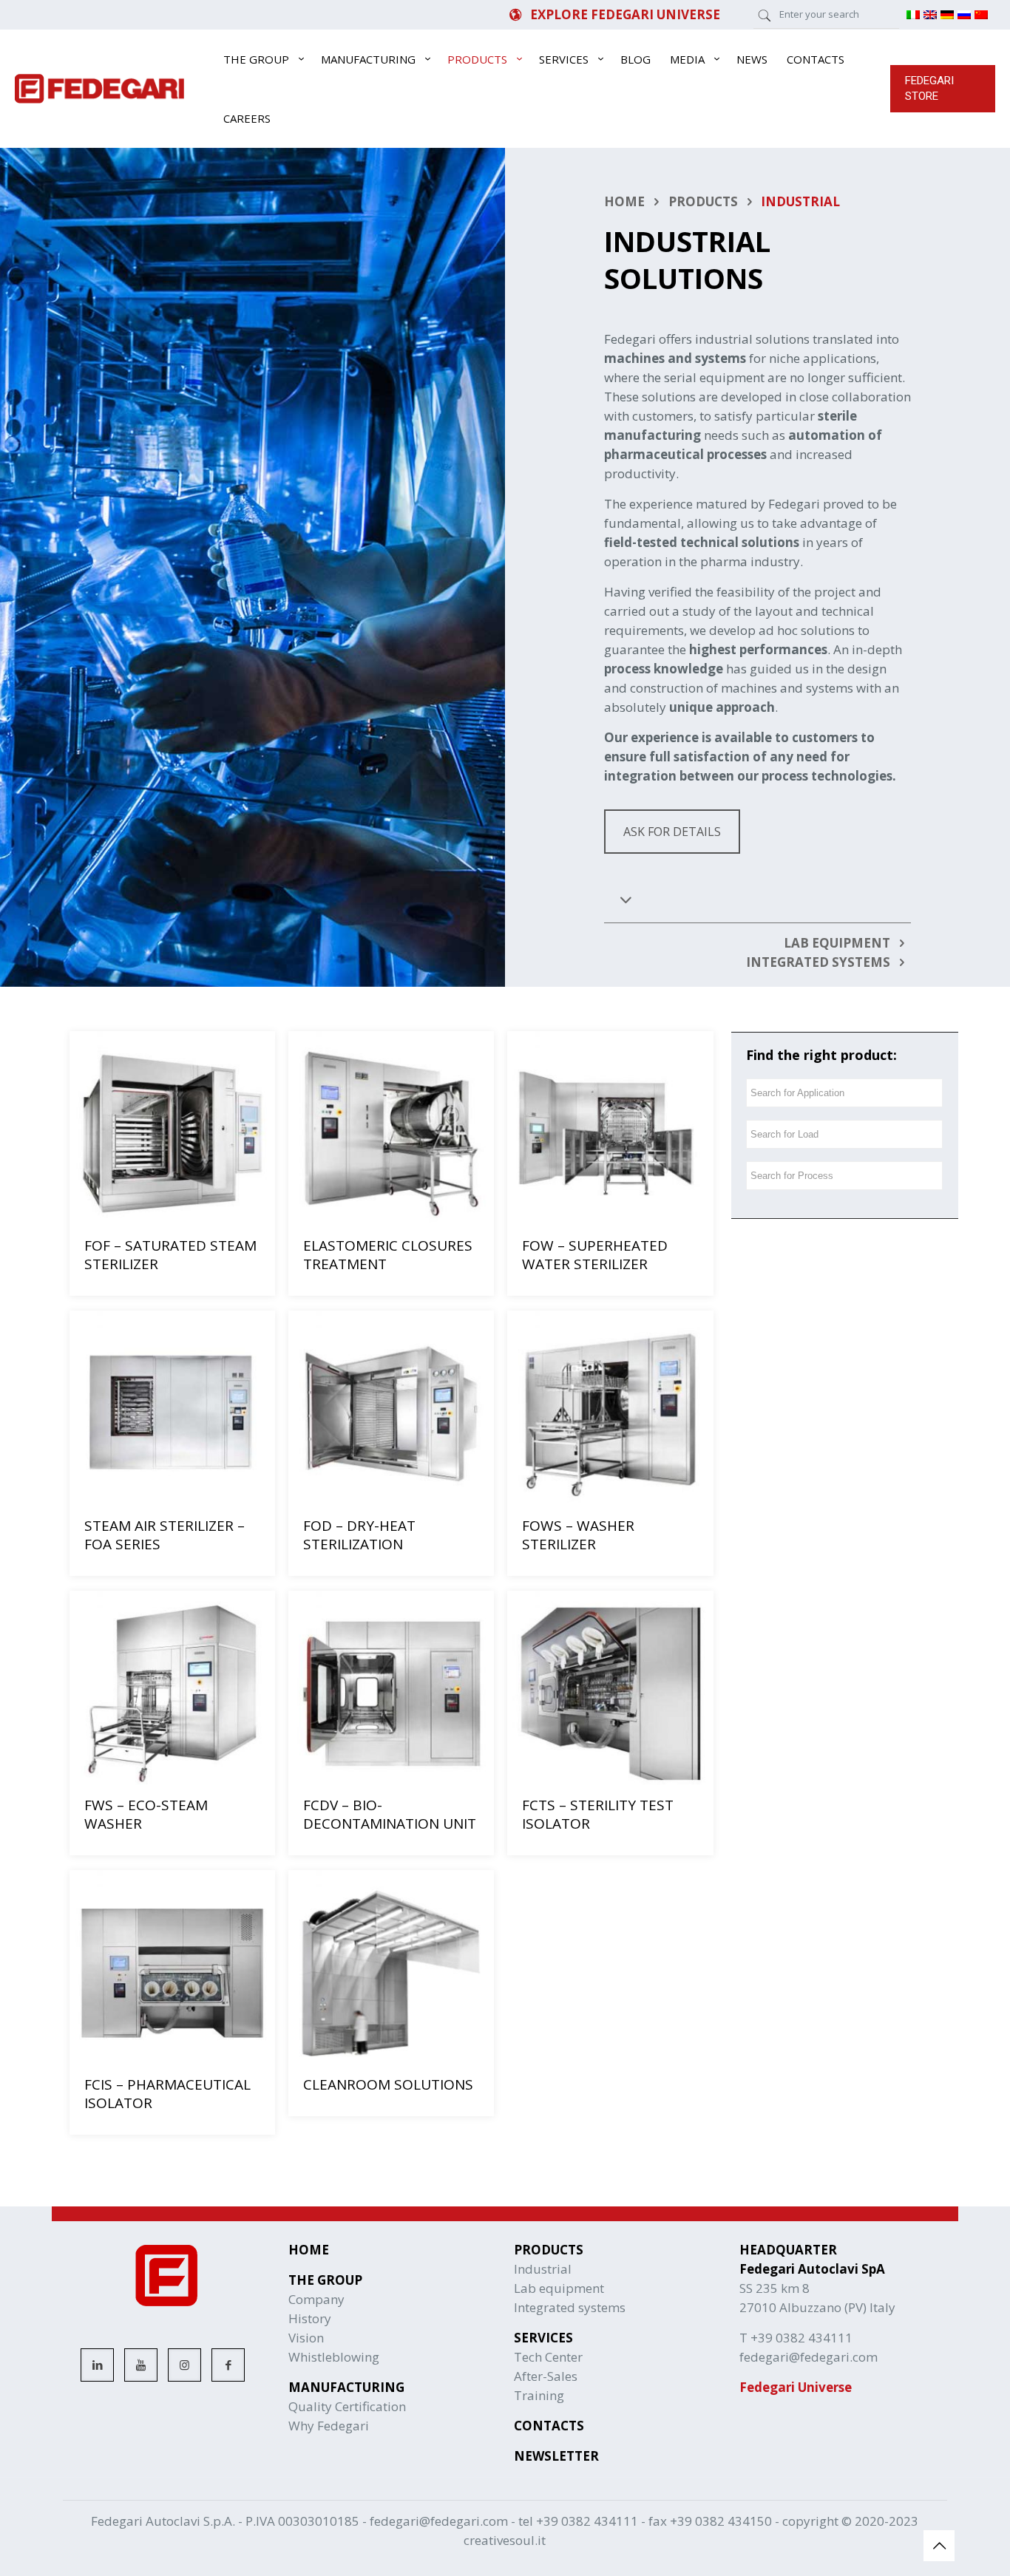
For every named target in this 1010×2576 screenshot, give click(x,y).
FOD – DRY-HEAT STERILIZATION (359, 1535)
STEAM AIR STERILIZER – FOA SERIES (165, 1535)
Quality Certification (347, 2406)
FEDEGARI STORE (929, 88)
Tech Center (548, 2357)
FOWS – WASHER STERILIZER (578, 1535)
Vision (306, 2338)
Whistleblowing (334, 2357)
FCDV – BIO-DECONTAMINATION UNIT (390, 1814)
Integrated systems (570, 2307)
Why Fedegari (329, 2426)
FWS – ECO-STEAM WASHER (146, 1814)
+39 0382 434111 (587, 2521)
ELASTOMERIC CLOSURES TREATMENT (388, 1255)
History (310, 2318)
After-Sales (546, 2376)
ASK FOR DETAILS (672, 832)
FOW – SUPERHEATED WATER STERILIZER (595, 1255)
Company (316, 2299)
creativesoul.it (505, 2540)
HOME (624, 201)
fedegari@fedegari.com (439, 2521)
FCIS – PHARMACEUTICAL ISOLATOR (167, 2094)
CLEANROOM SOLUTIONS (388, 2084)
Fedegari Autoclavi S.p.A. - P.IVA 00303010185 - (230, 2521)
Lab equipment (559, 2288)
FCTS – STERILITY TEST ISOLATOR (598, 1814)
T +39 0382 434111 (796, 2338)
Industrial (543, 2269)
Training (539, 2395)
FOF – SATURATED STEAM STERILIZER (170, 1255)
